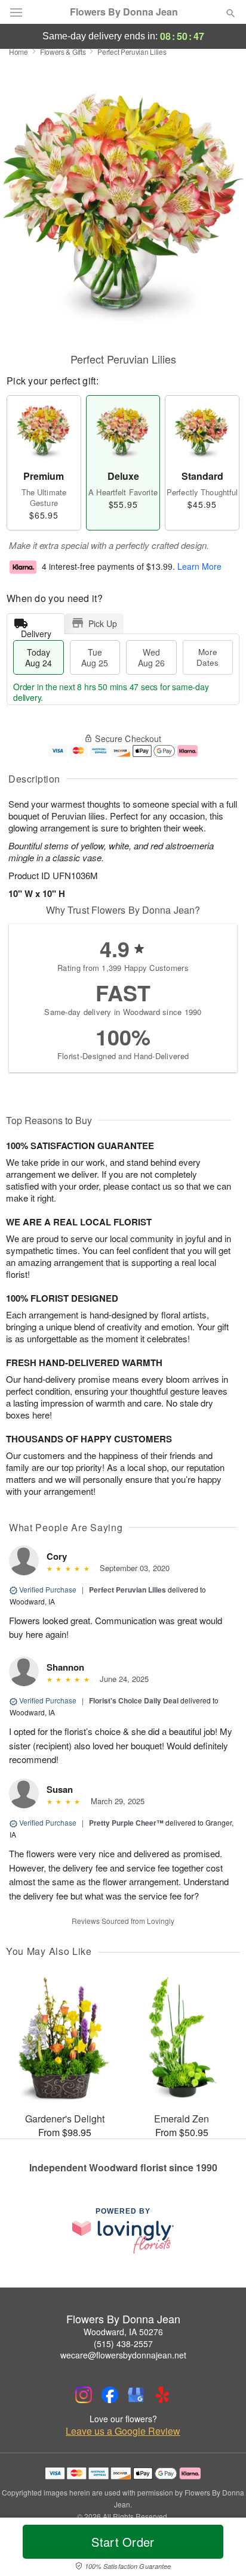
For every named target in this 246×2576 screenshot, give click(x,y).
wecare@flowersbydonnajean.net (123, 2355)
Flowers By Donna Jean (124, 12)
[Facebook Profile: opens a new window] (110, 2395)
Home (19, 52)
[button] (221, 2549)
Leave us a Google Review (123, 2431)
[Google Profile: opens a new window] (136, 2395)
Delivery (36, 631)
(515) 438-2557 (123, 2344)
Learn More (199, 566)
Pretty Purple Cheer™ (126, 1823)
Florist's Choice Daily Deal (134, 1700)
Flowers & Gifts (63, 52)
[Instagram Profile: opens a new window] (84, 2395)
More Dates (207, 657)
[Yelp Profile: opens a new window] (162, 2395)
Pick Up (103, 623)
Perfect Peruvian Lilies (127, 1590)
